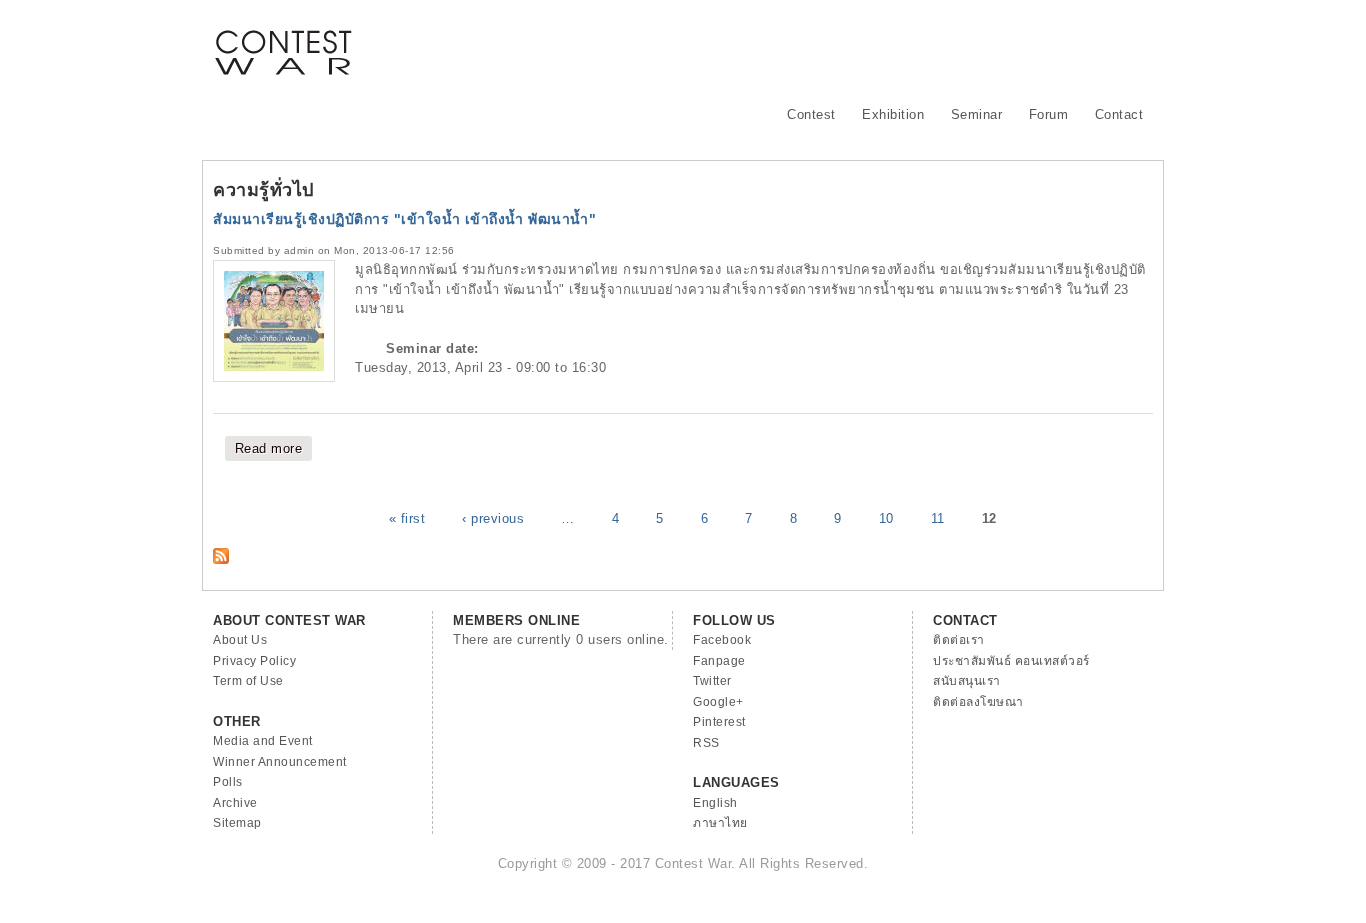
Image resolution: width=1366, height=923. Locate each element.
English (715, 803)
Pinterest (719, 722)
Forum (1049, 114)
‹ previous (493, 518)
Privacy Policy (254, 661)
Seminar (977, 114)
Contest (811, 114)
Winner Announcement (280, 762)
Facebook (722, 640)
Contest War (283, 40)
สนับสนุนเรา (967, 681)
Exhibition (893, 114)
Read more (274, 448)
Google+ (718, 702)
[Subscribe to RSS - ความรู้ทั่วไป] (221, 559)
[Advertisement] (789, 45)
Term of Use (248, 681)
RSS (706, 743)
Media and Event (263, 741)
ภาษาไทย (720, 823)
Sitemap (237, 823)
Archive (235, 803)
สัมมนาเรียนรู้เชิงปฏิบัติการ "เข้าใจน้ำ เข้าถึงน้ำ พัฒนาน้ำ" (404, 219)
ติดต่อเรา (959, 640)
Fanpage (719, 661)
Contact (1119, 114)
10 (886, 518)
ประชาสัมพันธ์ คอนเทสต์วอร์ (1011, 661)
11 (938, 518)
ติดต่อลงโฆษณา (978, 702)
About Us (240, 640)
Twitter (712, 681)
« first (407, 518)
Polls (228, 782)
